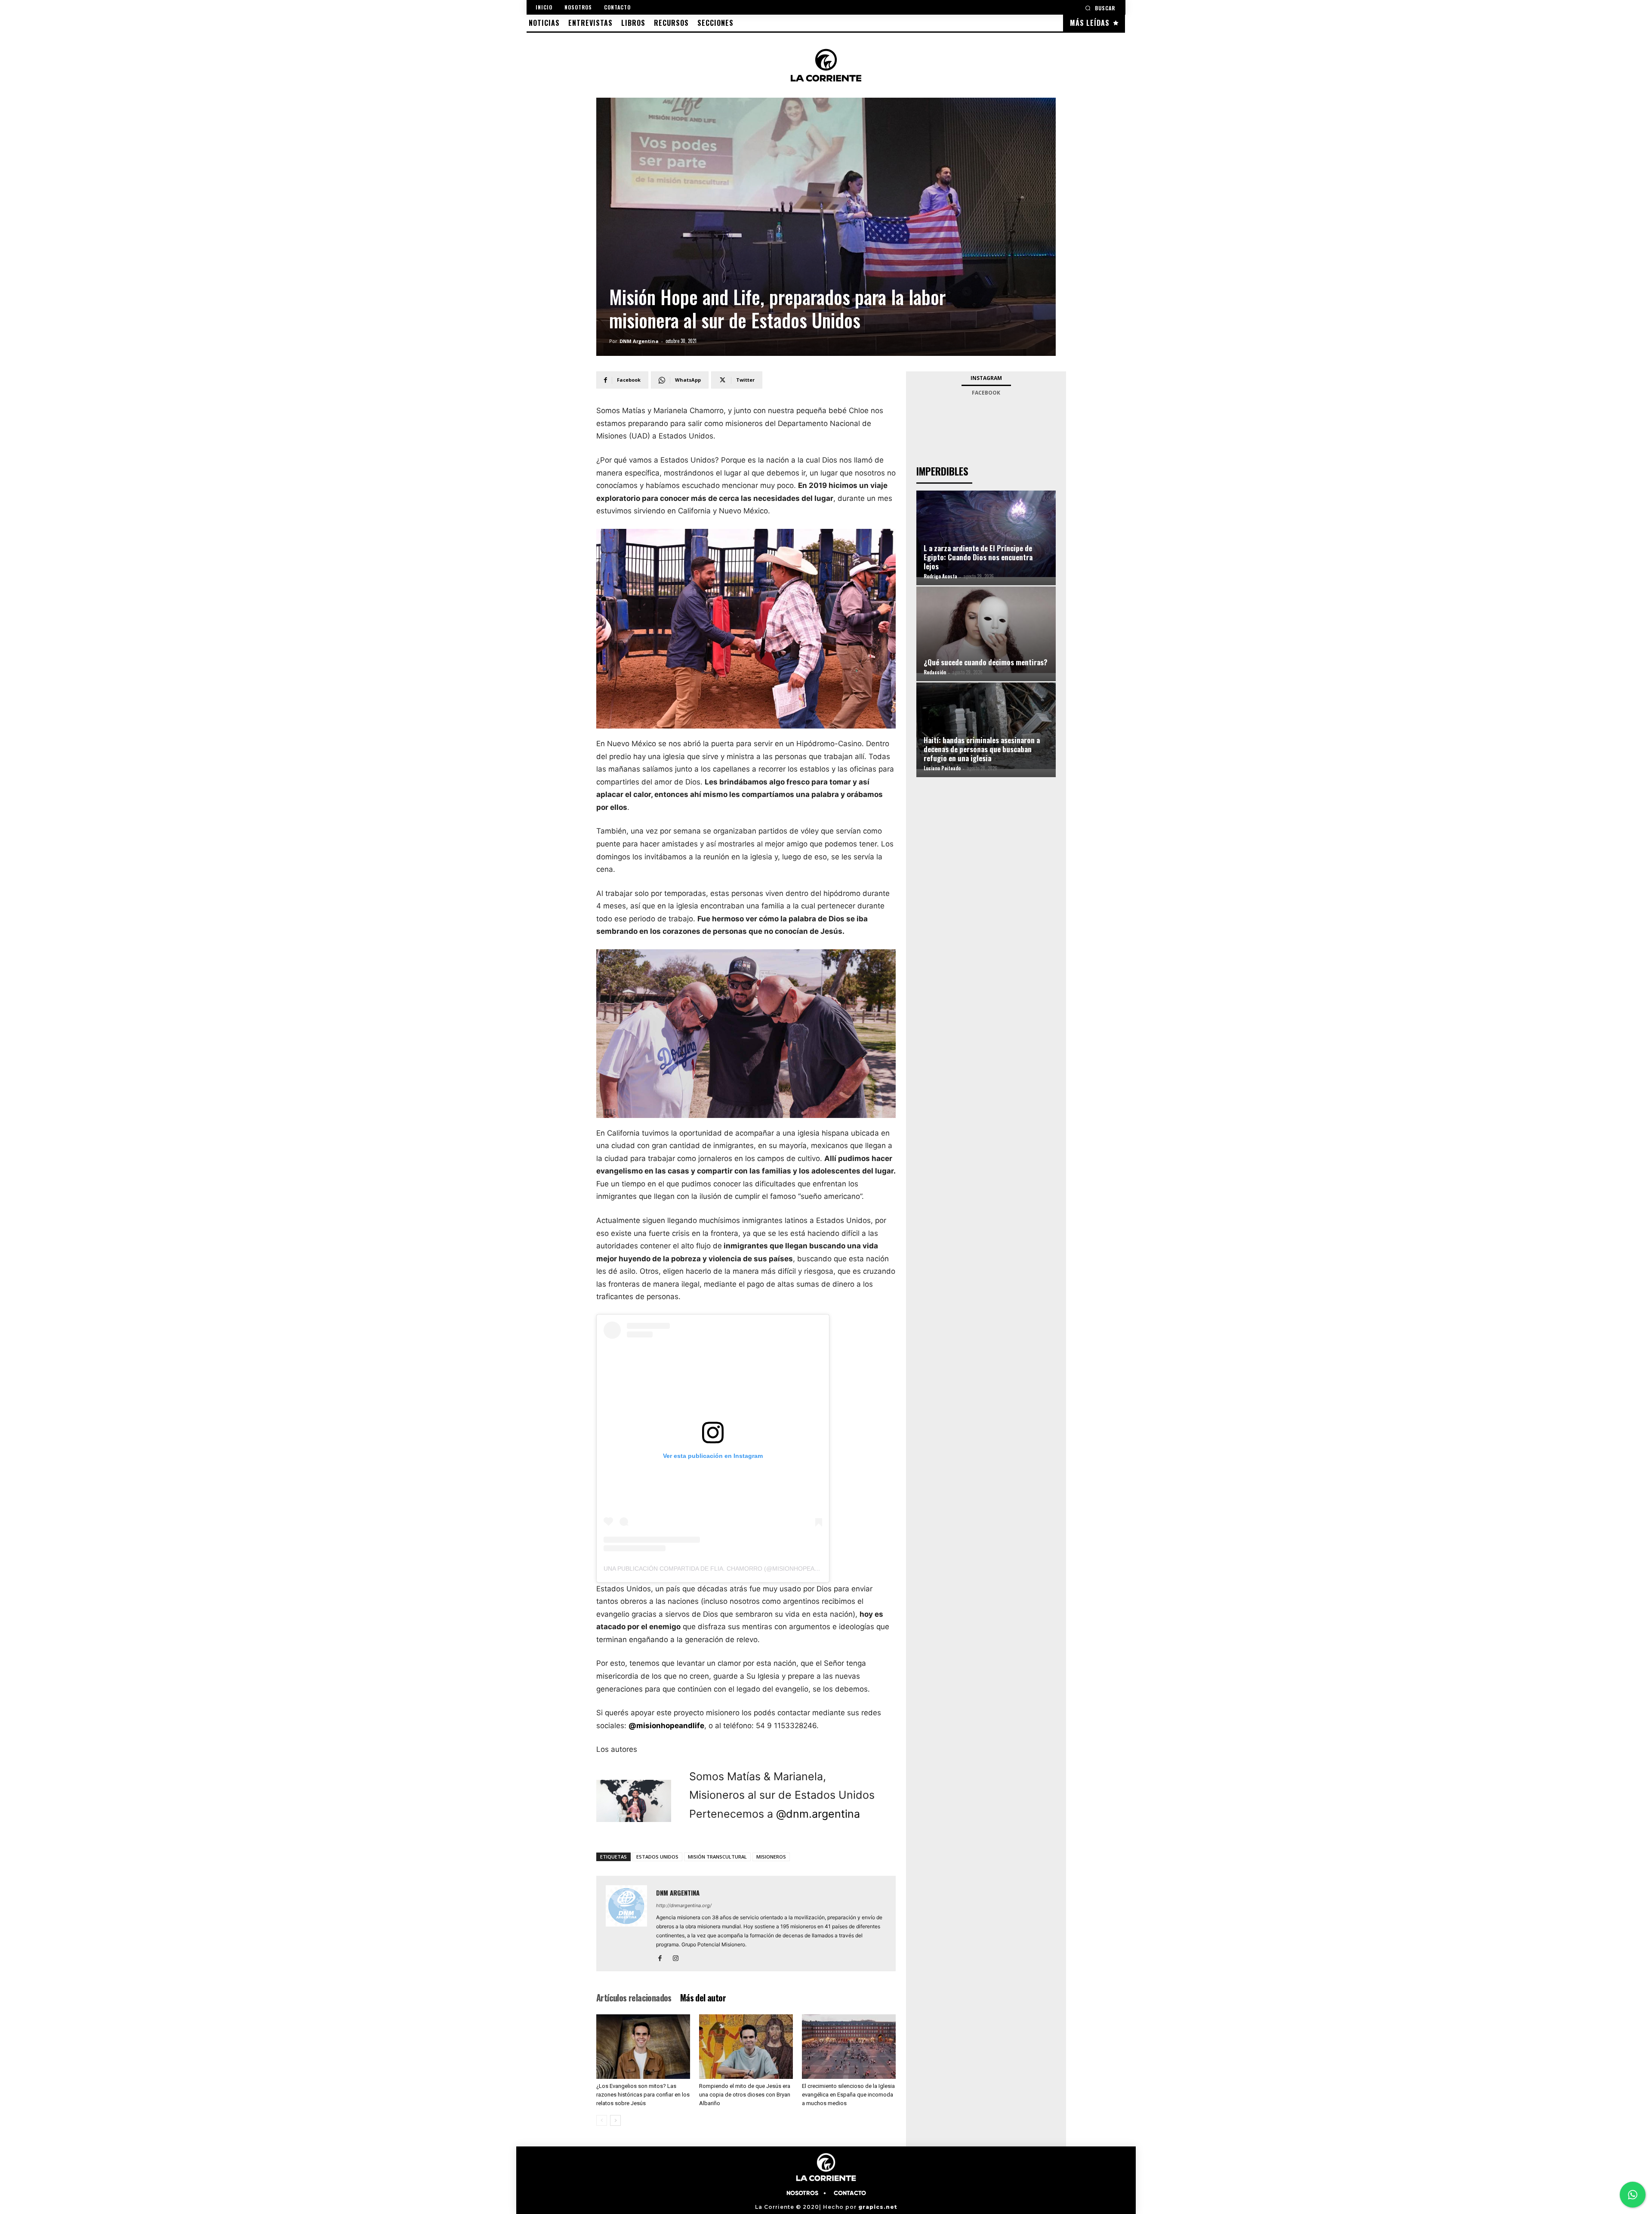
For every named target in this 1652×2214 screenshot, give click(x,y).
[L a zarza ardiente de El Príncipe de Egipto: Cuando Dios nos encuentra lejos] (986, 534)
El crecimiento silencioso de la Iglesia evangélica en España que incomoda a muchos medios (848, 2095)
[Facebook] (663, 1959)
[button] (1100, 8)
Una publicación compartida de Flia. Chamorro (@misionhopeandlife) (721, 1569)
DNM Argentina (639, 341)
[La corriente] (826, 65)
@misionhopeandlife (666, 1726)
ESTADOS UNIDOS (657, 1857)
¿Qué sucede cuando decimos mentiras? (986, 662)
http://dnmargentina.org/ (684, 1905)
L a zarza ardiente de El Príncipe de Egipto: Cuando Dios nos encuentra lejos (978, 557)
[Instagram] (679, 1959)
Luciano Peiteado (942, 768)
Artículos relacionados (634, 1998)
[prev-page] (602, 2120)
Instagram (986, 378)
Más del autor (703, 1998)
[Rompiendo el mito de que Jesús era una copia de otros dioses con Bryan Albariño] (746, 2047)
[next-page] (615, 2120)
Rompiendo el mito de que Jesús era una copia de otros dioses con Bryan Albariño (745, 2095)
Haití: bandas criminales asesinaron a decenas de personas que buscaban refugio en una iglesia (982, 749)
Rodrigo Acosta (940, 576)
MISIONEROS (771, 1857)
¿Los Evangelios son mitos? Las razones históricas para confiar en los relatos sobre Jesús (643, 2095)
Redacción (935, 672)
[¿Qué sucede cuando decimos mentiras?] (986, 630)
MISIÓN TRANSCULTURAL (717, 1857)
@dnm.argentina (818, 1814)
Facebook (986, 393)
